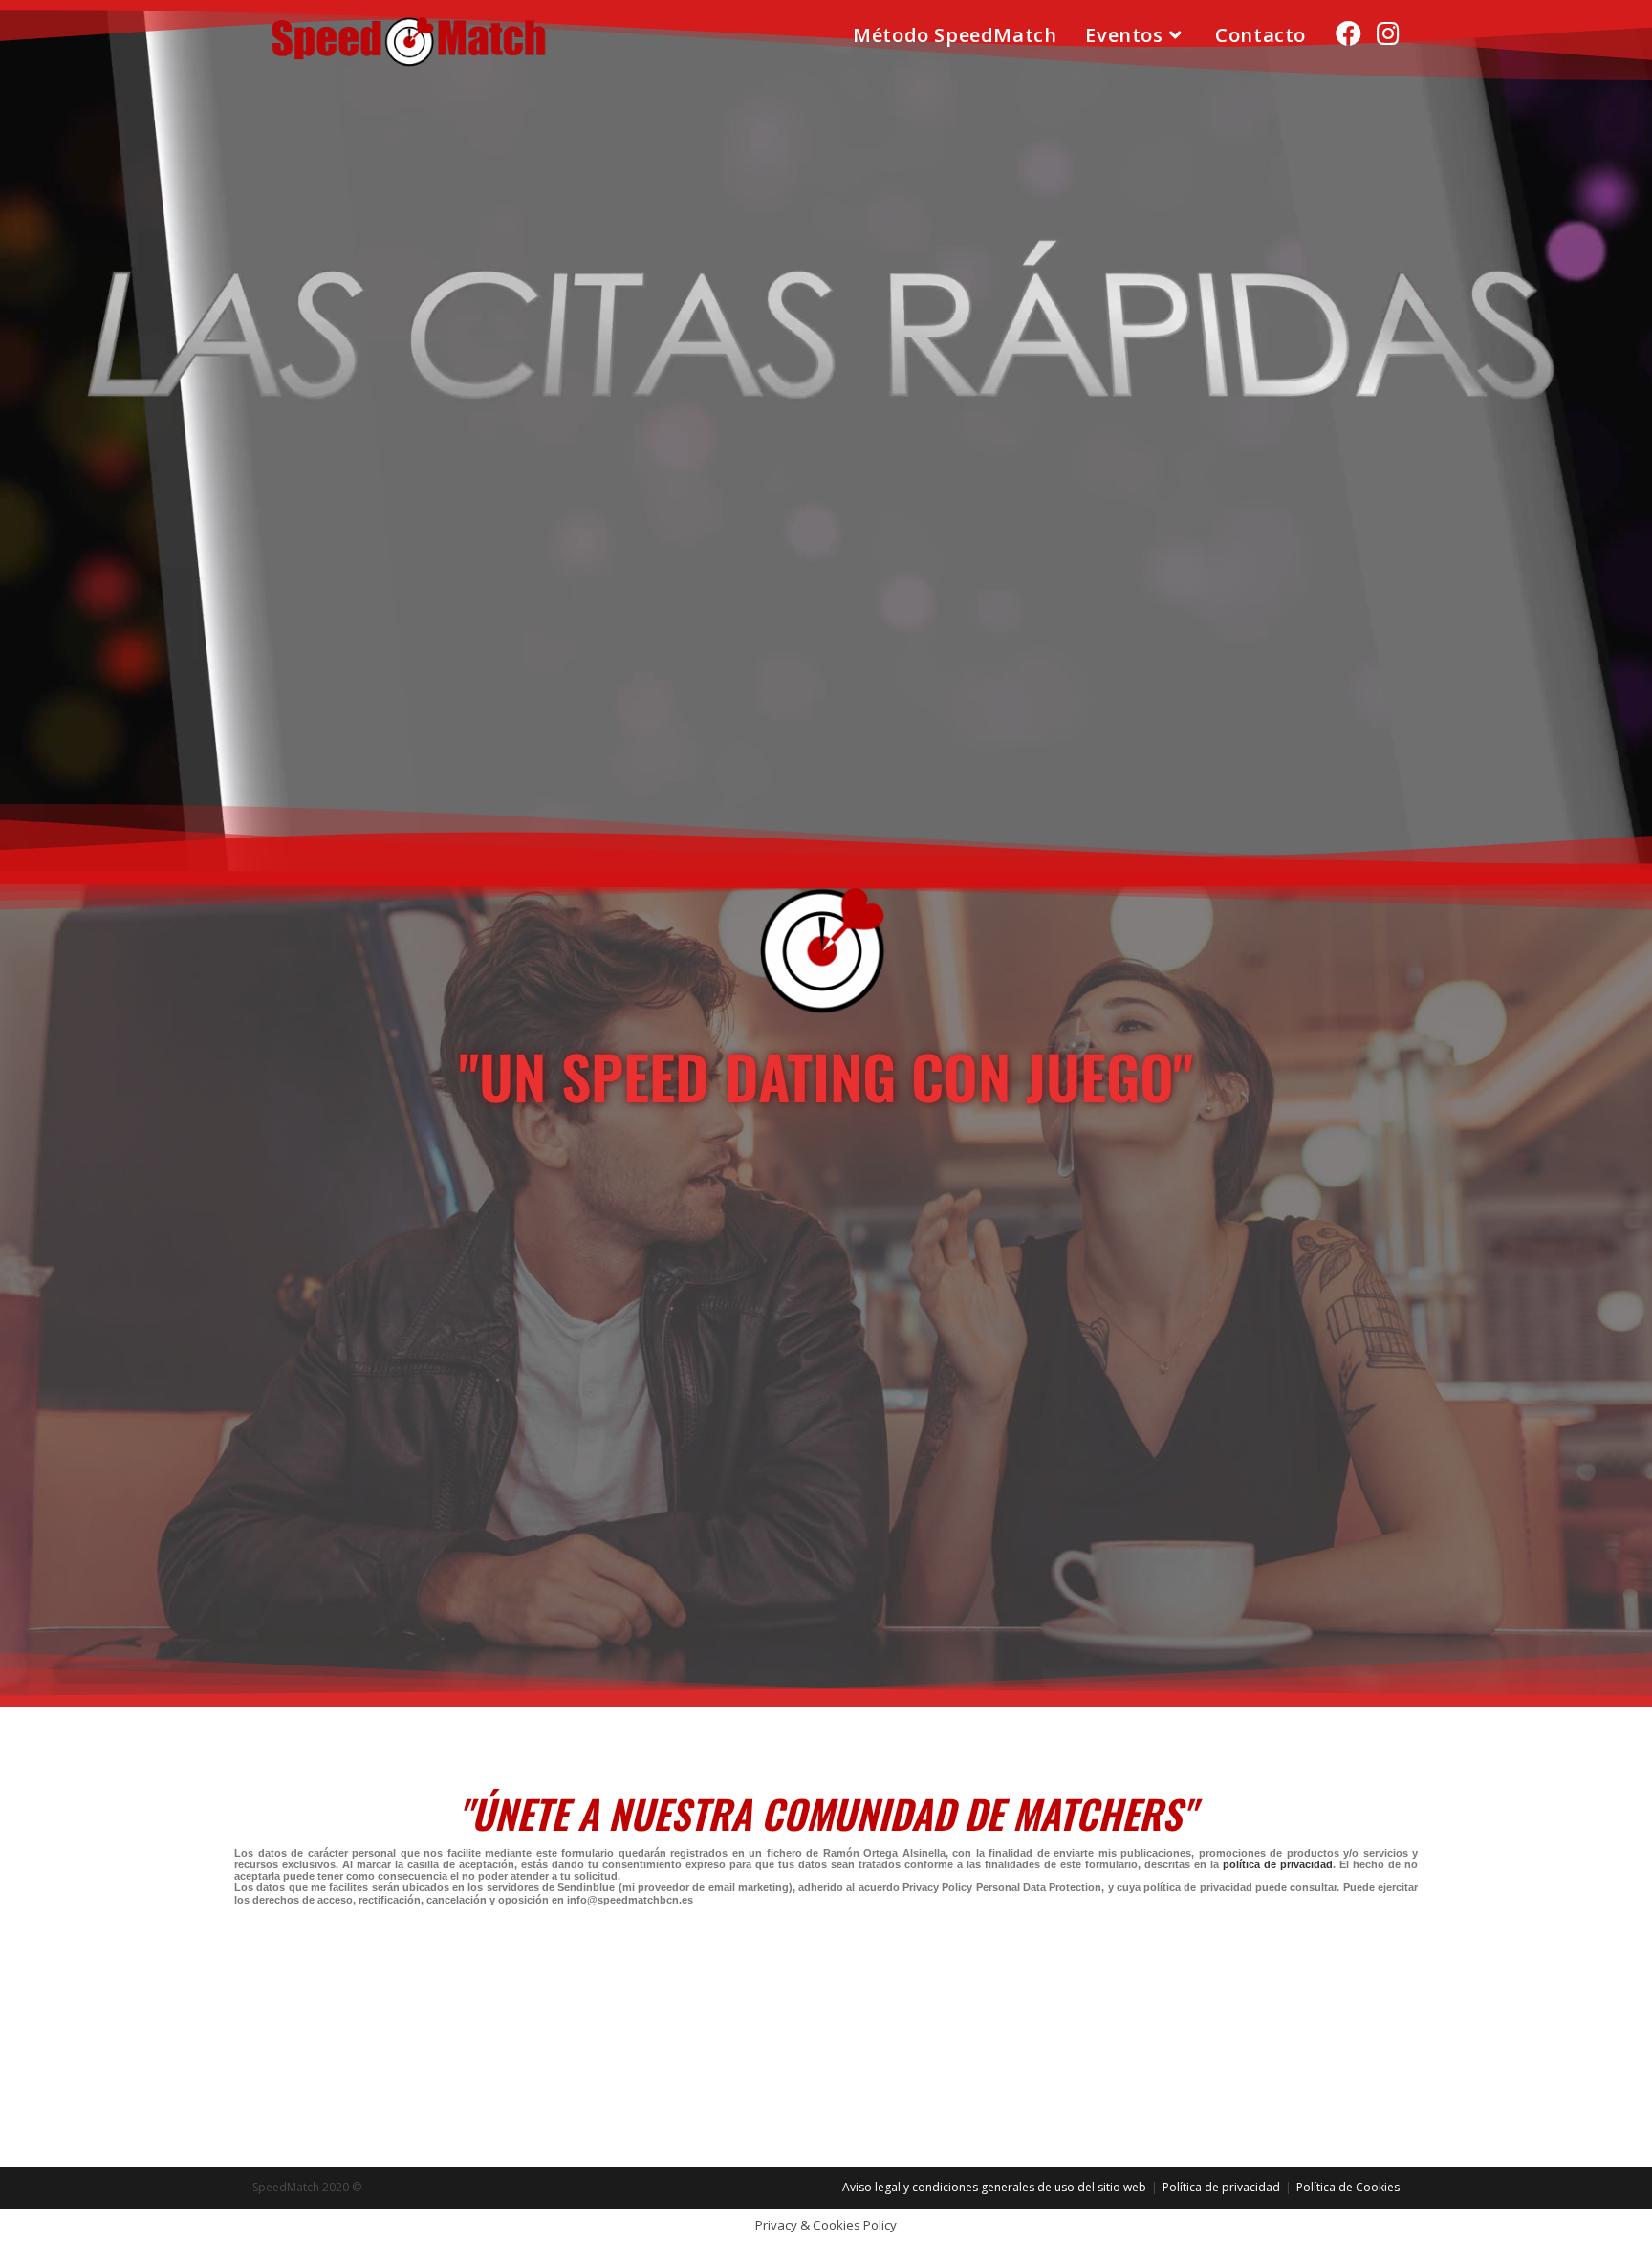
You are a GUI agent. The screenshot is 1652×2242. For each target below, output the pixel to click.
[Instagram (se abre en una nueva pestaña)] (1388, 33)
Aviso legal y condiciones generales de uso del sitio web (994, 2187)
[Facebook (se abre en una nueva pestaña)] (1348, 33)
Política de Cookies (1348, 2187)
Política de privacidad (1221, 2187)
